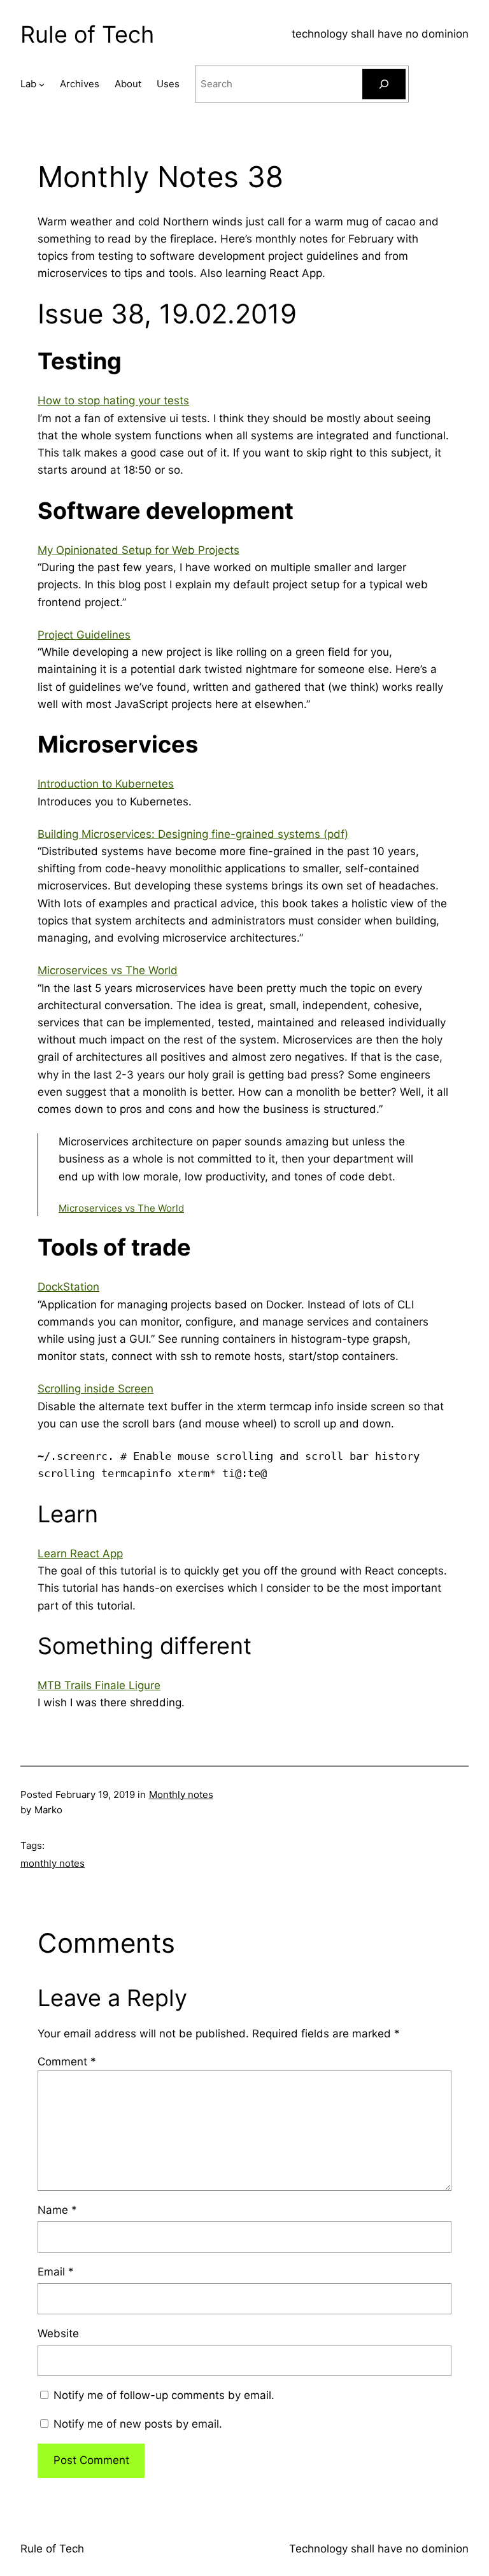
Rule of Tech (87, 34)
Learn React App (80, 1553)
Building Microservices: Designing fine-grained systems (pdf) (193, 834)
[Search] (384, 84)
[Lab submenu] (42, 84)
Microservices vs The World (108, 970)
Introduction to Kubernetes (106, 784)
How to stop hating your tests (113, 400)
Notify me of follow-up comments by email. (164, 2395)
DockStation (68, 1287)
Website (58, 2333)
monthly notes (53, 1863)
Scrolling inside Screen (96, 1389)
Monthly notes (181, 1794)
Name (57, 2210)
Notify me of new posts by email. (138, 2424)
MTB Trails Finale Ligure (99, 1685)
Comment (67, 2062)
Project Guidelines (84, 635)
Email (56, 2272)
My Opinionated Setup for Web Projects (138, 550)
